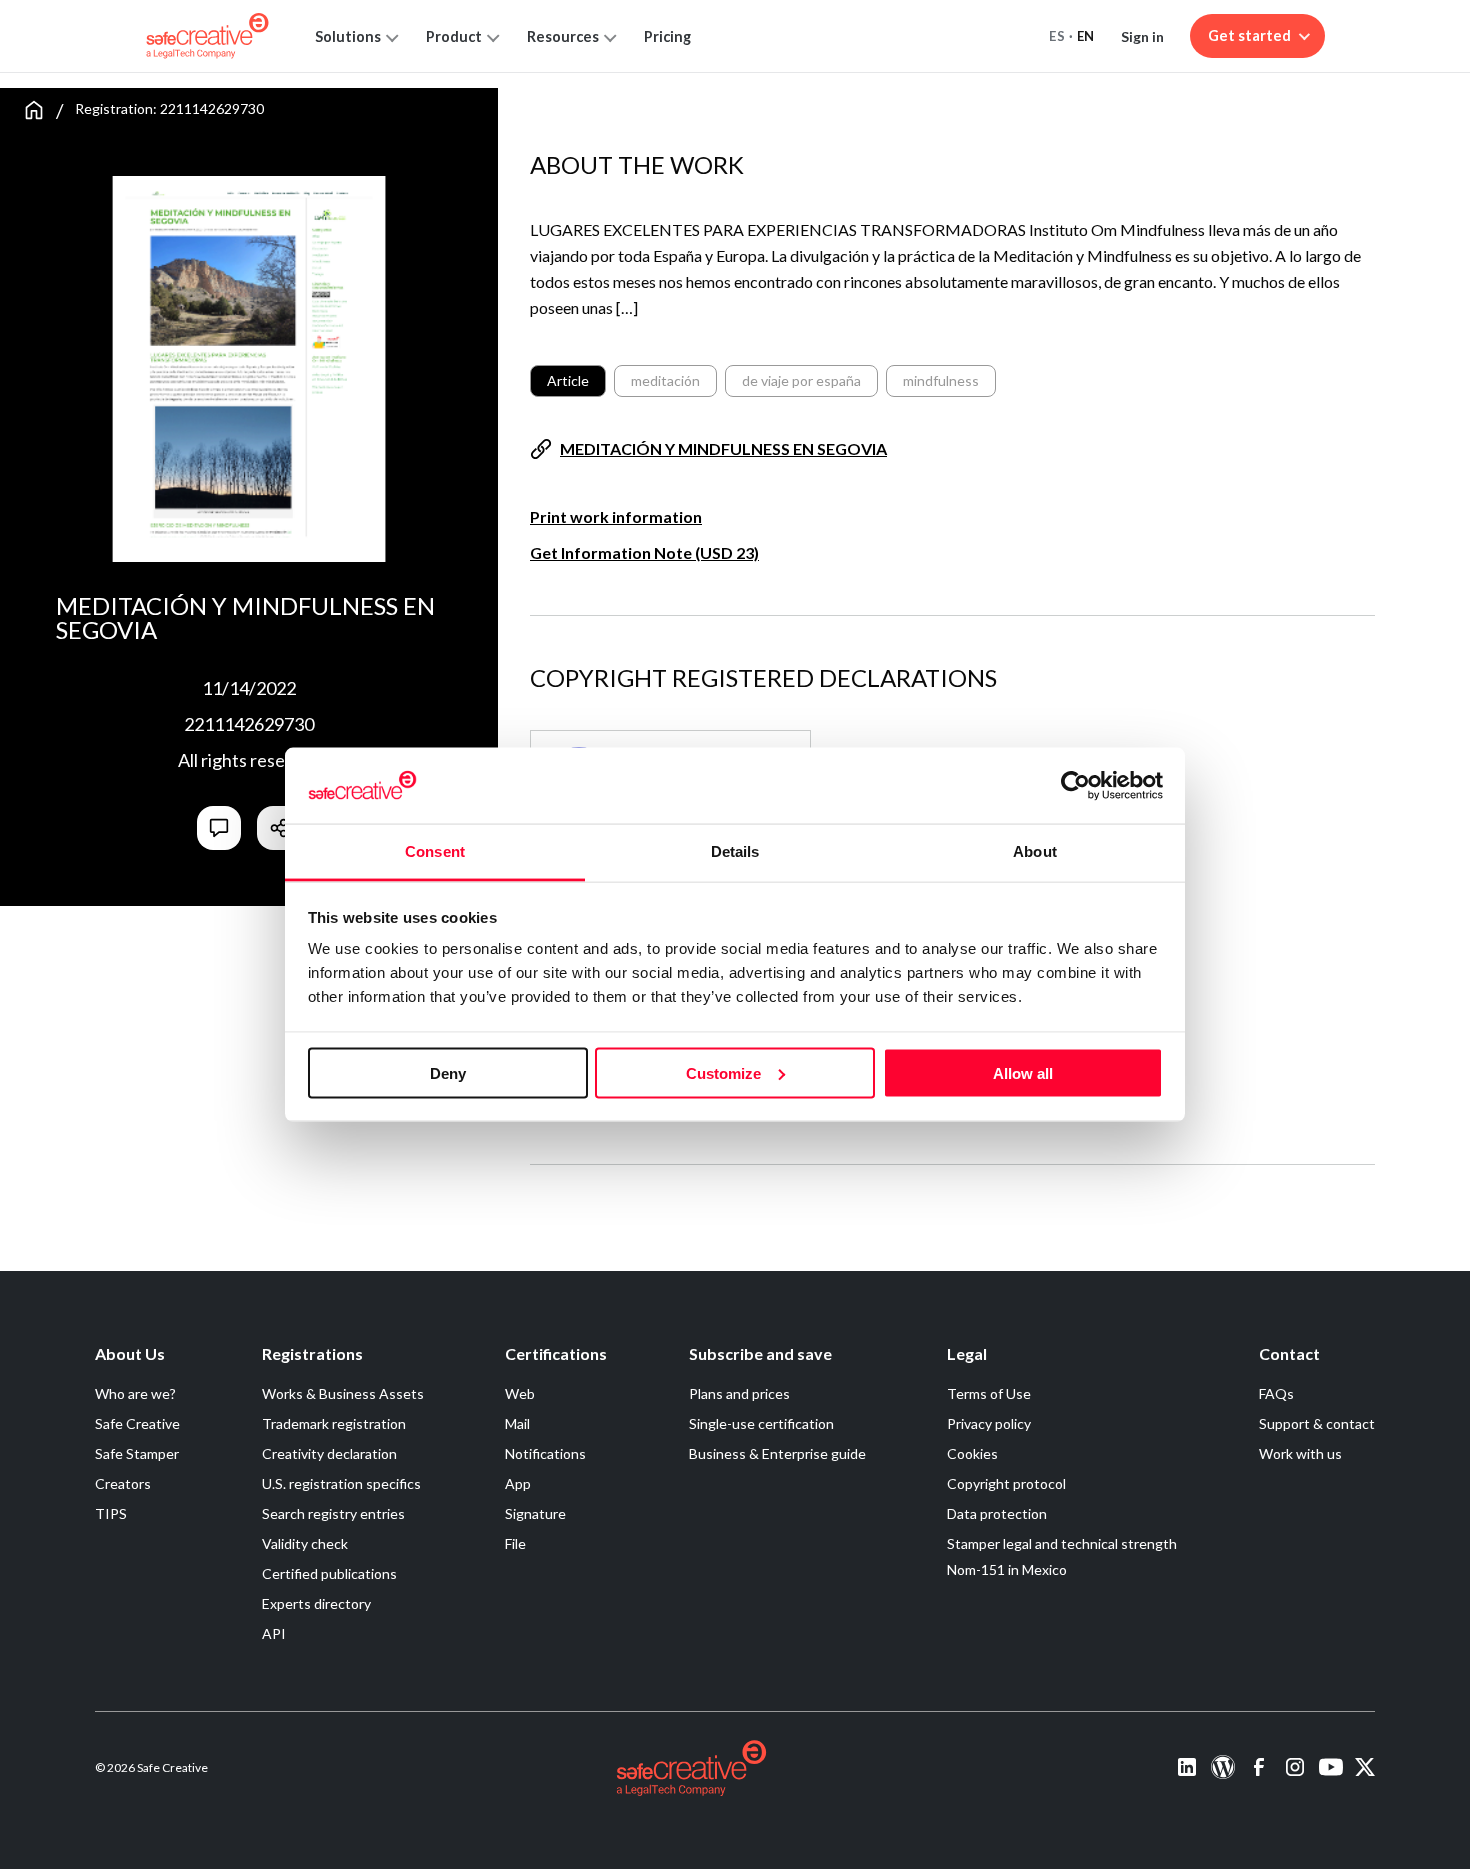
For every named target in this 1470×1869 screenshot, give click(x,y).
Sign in (1142, 36)
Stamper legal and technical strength (1062, 1543)
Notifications (545, 1453)
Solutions (348, 36)
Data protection (997, 1513)
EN (1086, 36)
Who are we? (135, 1393)
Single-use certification (761, 1423)
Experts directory (316, 1603)
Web (520, 1393)
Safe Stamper (137, 1453)
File (515, 1543)
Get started (1249, 35)
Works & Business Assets (343, 1393)
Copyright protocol (1006, 1483)
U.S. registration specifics (341, 1483)
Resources (563, 36)
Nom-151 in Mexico (1007, 1569)
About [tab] (1035, 851)
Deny (448, 1072)
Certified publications (329, 1573)
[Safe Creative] (207, 36)
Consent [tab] (435, 851)
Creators (123, 1483)
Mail (517, 1423)
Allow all (1023, 1072)
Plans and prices (739, 1393)
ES (1057, 36)
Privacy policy (989, 1423)
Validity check (305, 1543)
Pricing (667, 36)
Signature (535, 1513)
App (518, 1483)
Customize (723, 1072)
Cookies (972, 1453)
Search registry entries (333, 1513)
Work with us (1300, 1453)
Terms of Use (989, 1393)
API (274, 1633)
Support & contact (1317, 1423)
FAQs (1276, 1393)
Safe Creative (137, 1423)
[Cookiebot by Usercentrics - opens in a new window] (1075, 785)
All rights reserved (249, 760)
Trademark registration (334, 1423)
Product (454, 36)
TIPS (111, 1513)
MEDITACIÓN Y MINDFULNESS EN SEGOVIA (723, 448)
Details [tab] (735, 851)
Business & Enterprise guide (777, 1453)
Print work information (616, 516)
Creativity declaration (329, 1453)
